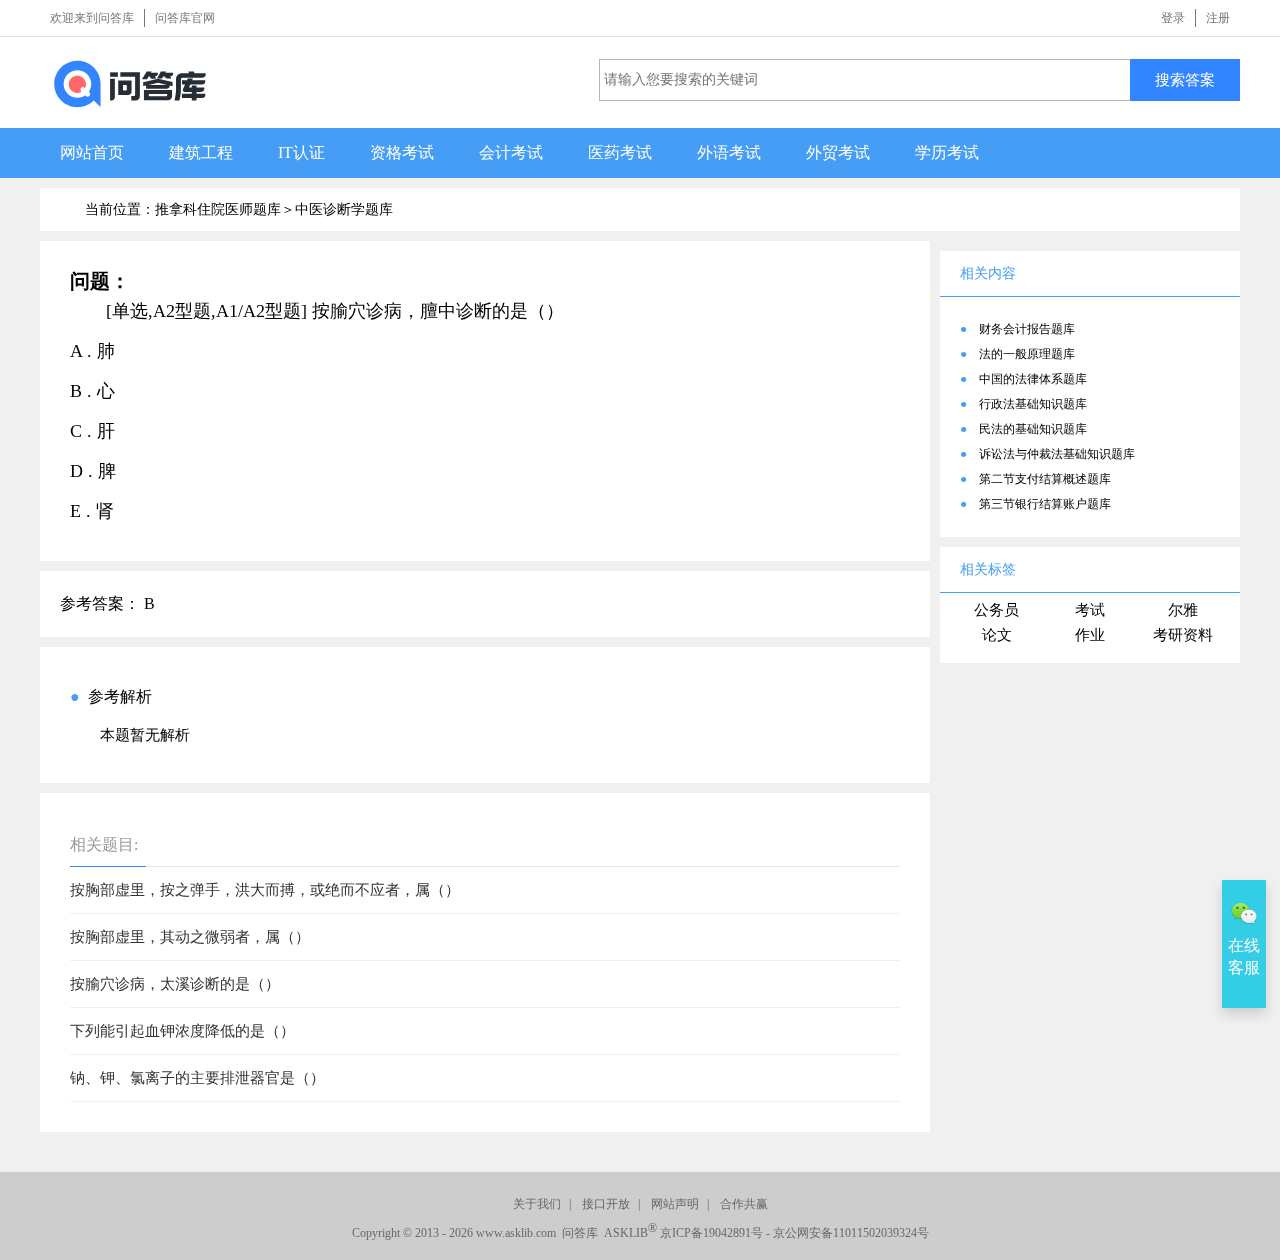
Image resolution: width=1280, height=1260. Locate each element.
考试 (1090, 610)
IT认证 (301, 152)
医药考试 (620, 152)
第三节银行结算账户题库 (1045, 504)
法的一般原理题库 (1027, 354)
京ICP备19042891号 (711, 1233)
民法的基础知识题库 (1033, 429)
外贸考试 (838, 152)
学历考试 (947, 152)
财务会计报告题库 (1027, 329)
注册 (1218, 18)
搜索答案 (1185, 79)
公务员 (996, 610)
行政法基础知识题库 (1033, 404)
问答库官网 (185, 18)
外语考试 (729, 152)
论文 (997, 635)
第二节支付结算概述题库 (1045, 479)
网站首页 (92, 152)
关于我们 (537, 1204)
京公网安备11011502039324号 (851, 1233)
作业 (1090, 635)
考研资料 (1183, 635)
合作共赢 (744, 1204)
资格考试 (402, 152)
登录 (1173, 18)
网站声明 (675, 1204)
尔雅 (1183, 610)
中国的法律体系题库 (1033, 379)
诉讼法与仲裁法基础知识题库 (1057, 454)
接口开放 (606, 1204)
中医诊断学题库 (344, 209)
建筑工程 (201, 152)
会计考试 (511, 152)
